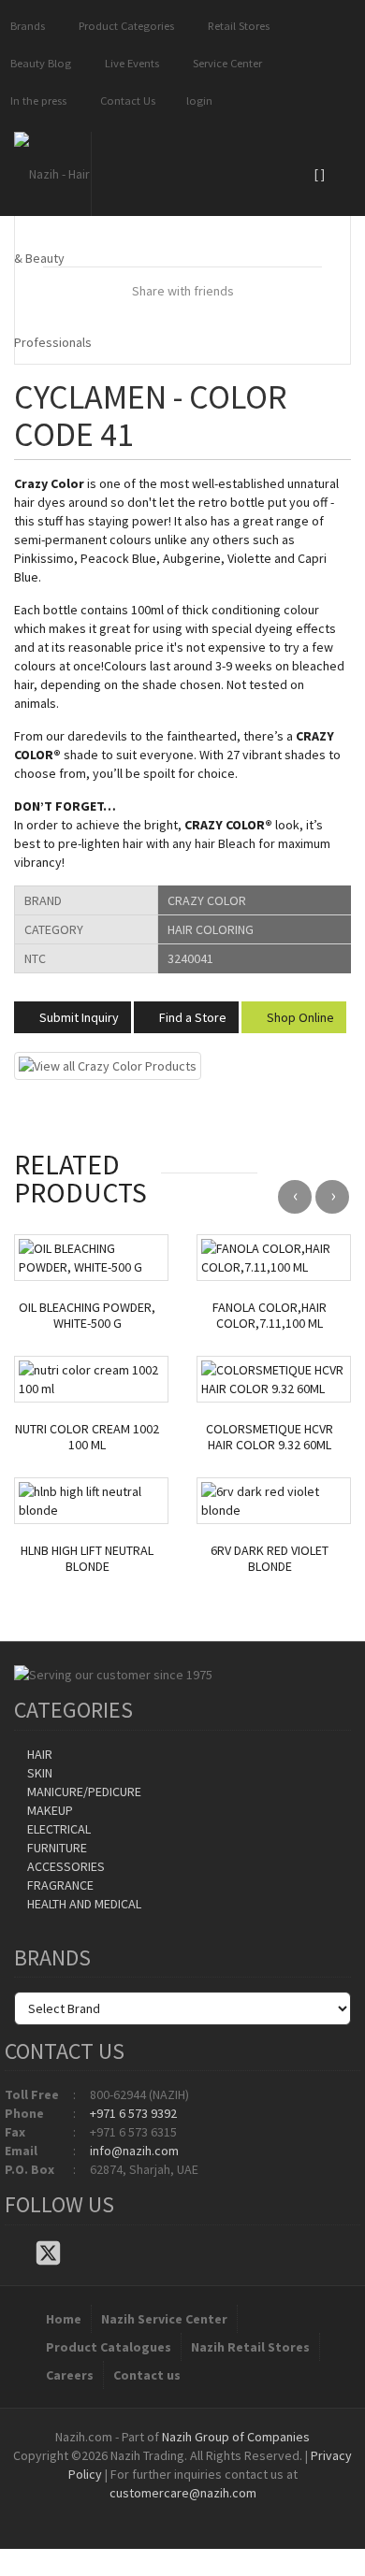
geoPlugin (233, 2511)
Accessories (65, 1866)
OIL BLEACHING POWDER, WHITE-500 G (87, 1316)
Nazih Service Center (164, 2319)
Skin (38, 1773)
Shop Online (299, 1017)
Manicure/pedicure (83, 1792)
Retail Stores (236, 26)
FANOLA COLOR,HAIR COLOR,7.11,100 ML (270, 1316)
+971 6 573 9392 (133, 2113)
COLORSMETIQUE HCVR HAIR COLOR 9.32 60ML (270, 1437)
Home (64, 2319)
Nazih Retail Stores (250, 2347)
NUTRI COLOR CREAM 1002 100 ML (87, 1437)
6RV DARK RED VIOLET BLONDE (270, 1559)
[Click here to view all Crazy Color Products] (108, 1065)
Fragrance (59, 1885)
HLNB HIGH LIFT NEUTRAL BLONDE (87, 1559)
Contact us (147, 2375)
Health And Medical (83, 1904)
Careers (70, 2375)
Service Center (225, 63)
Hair (38, 1754)
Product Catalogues (109, 2347)
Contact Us (125, 101)
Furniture (56, 1848)
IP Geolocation (145, 2511)
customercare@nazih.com (183, 2493)
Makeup (49, 1810)
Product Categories (124, 26)
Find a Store (191, 1017)
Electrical (58, 1829)
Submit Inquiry (78, 1017)
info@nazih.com (134, 2151)
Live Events (129, 63)
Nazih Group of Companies (236, 2437)
